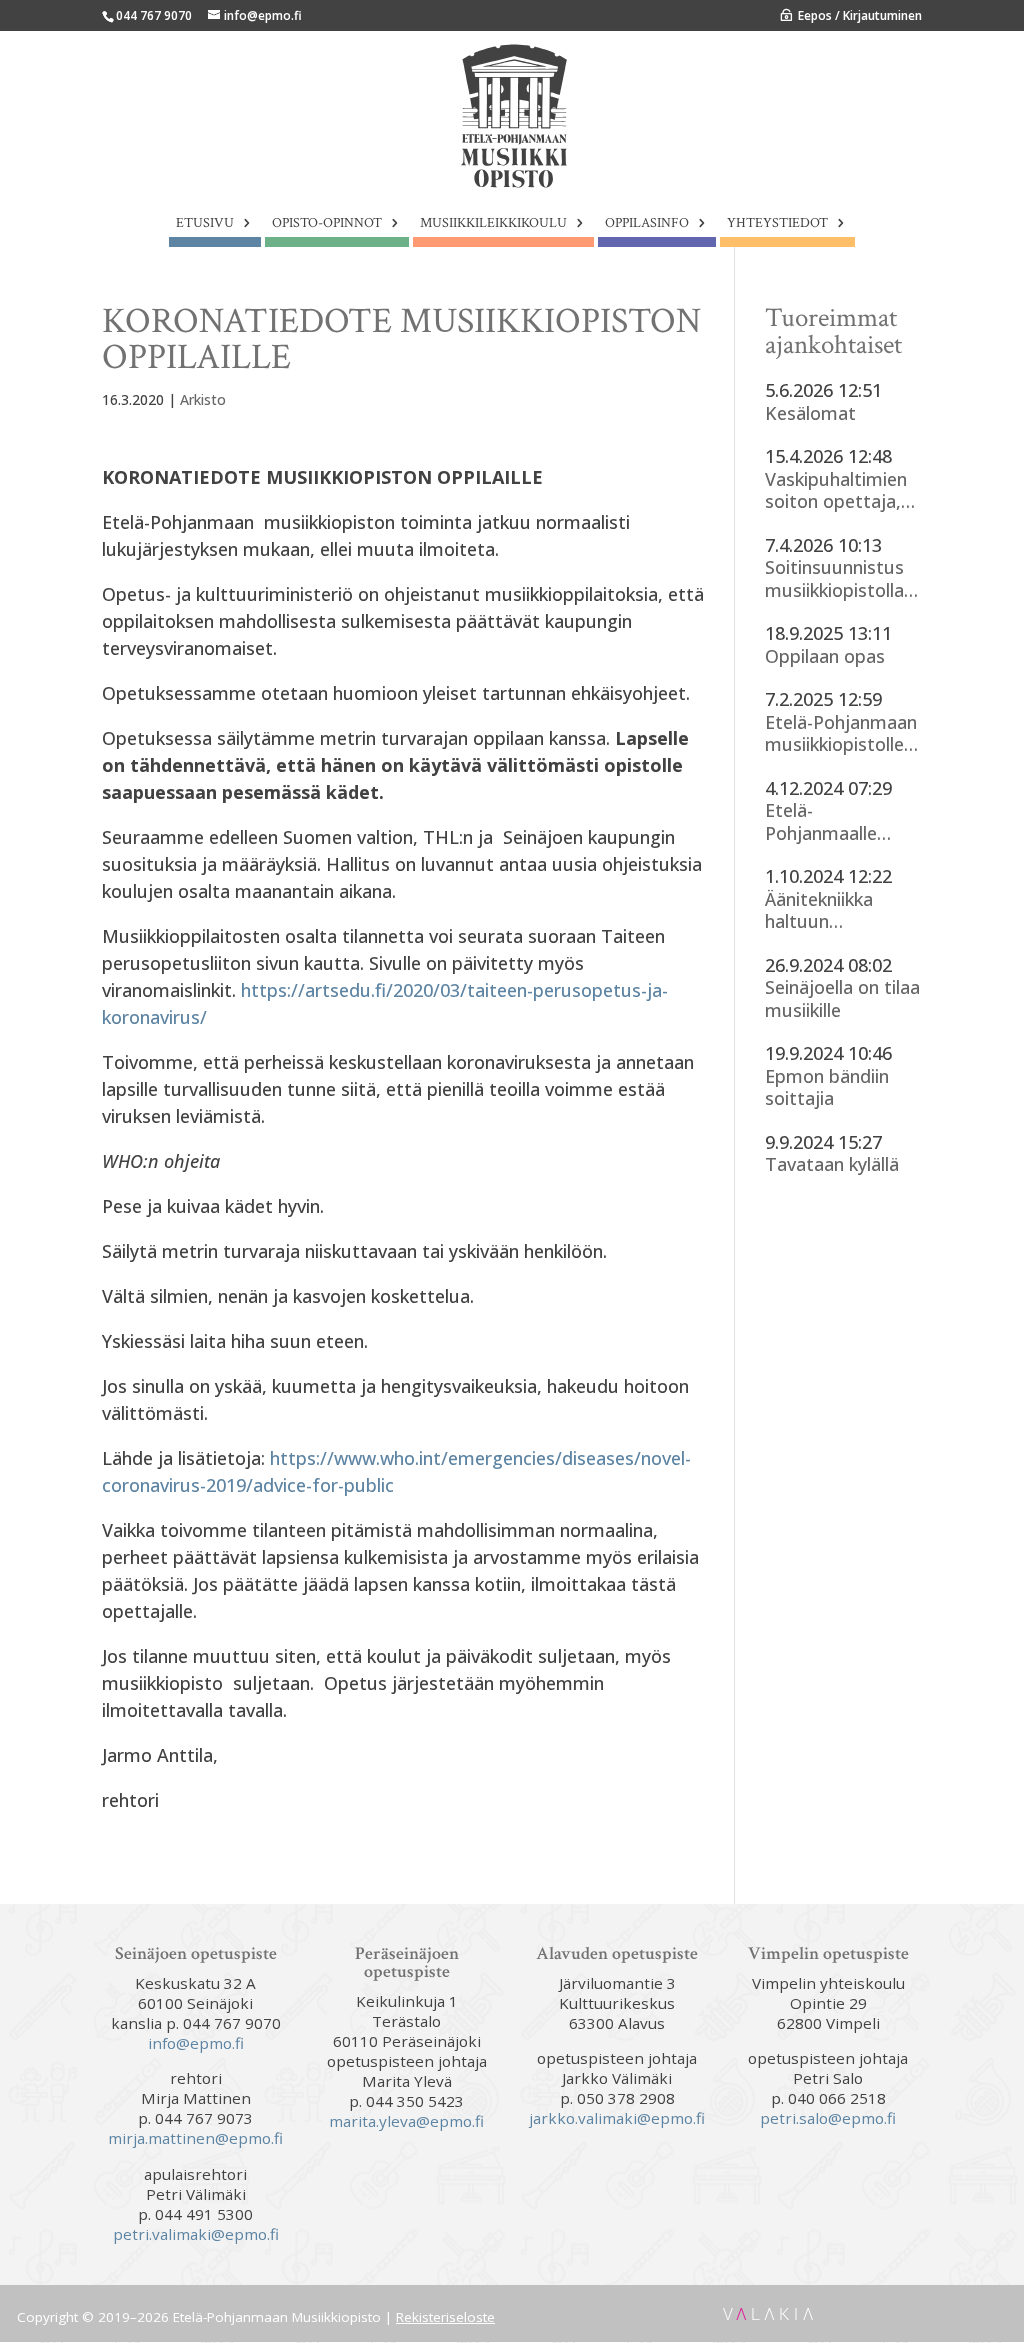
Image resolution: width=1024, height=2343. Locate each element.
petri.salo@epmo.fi (828, 2118)
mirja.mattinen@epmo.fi (195, 2138)
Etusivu (205, 224)
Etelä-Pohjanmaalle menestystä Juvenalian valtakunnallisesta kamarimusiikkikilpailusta (841, 821)
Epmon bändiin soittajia (827, 1087)
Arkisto (203, 399)
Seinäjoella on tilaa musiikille (842, 998)
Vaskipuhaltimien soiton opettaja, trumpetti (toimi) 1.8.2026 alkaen (837, 490)
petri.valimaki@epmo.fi (196, 2234)
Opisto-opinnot (327, 224)
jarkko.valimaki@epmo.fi (617, 2118)
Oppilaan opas (825, 656)
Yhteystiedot (777, 224)
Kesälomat (810, 413)
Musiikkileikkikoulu (493, 224)
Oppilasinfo (647, 224)
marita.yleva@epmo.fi (406, 2121)
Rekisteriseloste (445, 2317)
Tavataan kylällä (832, 1164)
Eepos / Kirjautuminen (860, 15)
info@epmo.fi (196, 2043)
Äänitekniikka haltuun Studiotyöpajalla (833, 910)
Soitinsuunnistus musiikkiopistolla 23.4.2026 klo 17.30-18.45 (834, 578)
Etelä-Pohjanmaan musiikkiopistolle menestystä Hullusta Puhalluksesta (841, 733)
